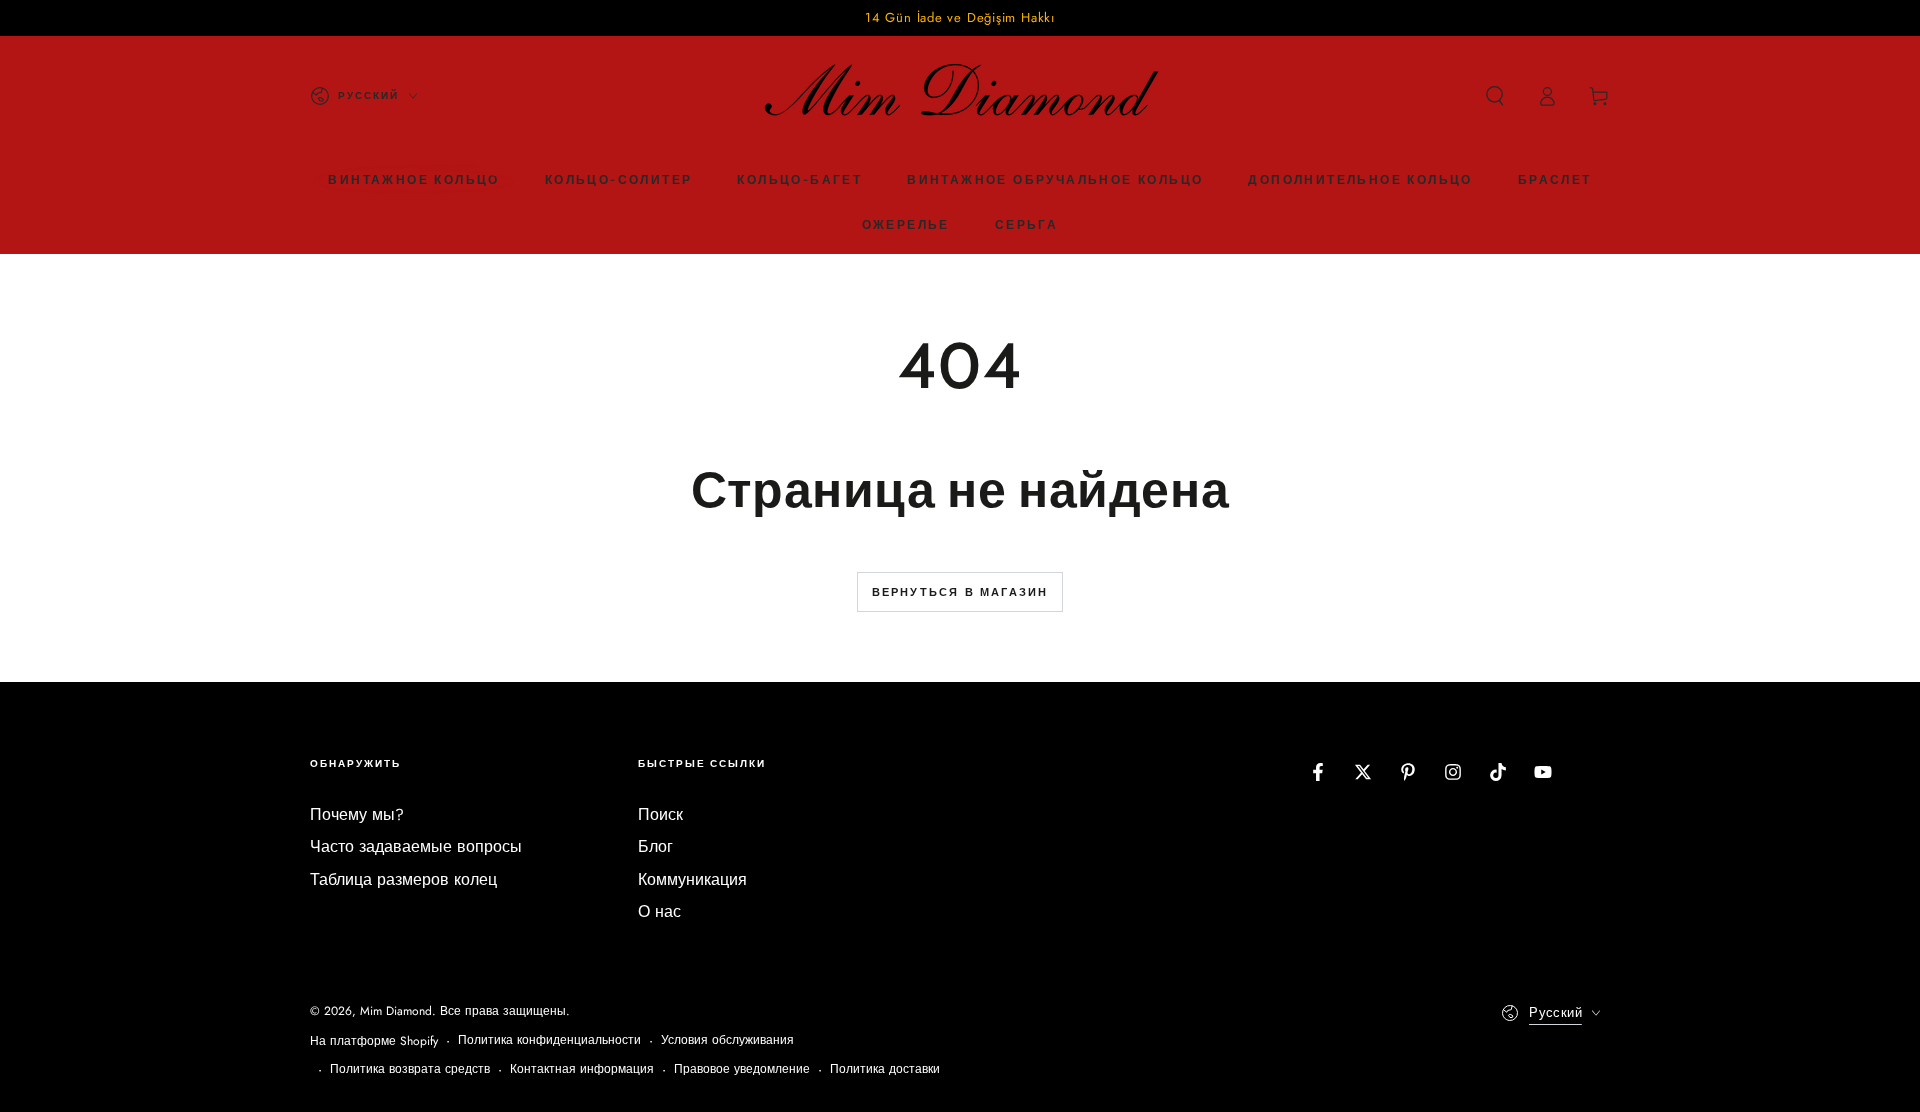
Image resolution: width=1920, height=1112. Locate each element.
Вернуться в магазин (960, 592)
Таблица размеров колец (403, 879)
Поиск (660, 814)
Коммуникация (692, 879)
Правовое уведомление (742, 1069)
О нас (659, 911)
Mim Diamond (396, 1011)
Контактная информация (582, 1069)
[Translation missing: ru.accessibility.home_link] (960, 96)
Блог (655, 846)
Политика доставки (885, 1069)
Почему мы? (357, 814)
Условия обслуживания (727, 1040)
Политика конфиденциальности (549, 1040)
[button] (1495, 96)
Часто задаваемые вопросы (416, 846)
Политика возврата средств (410, 1069)
